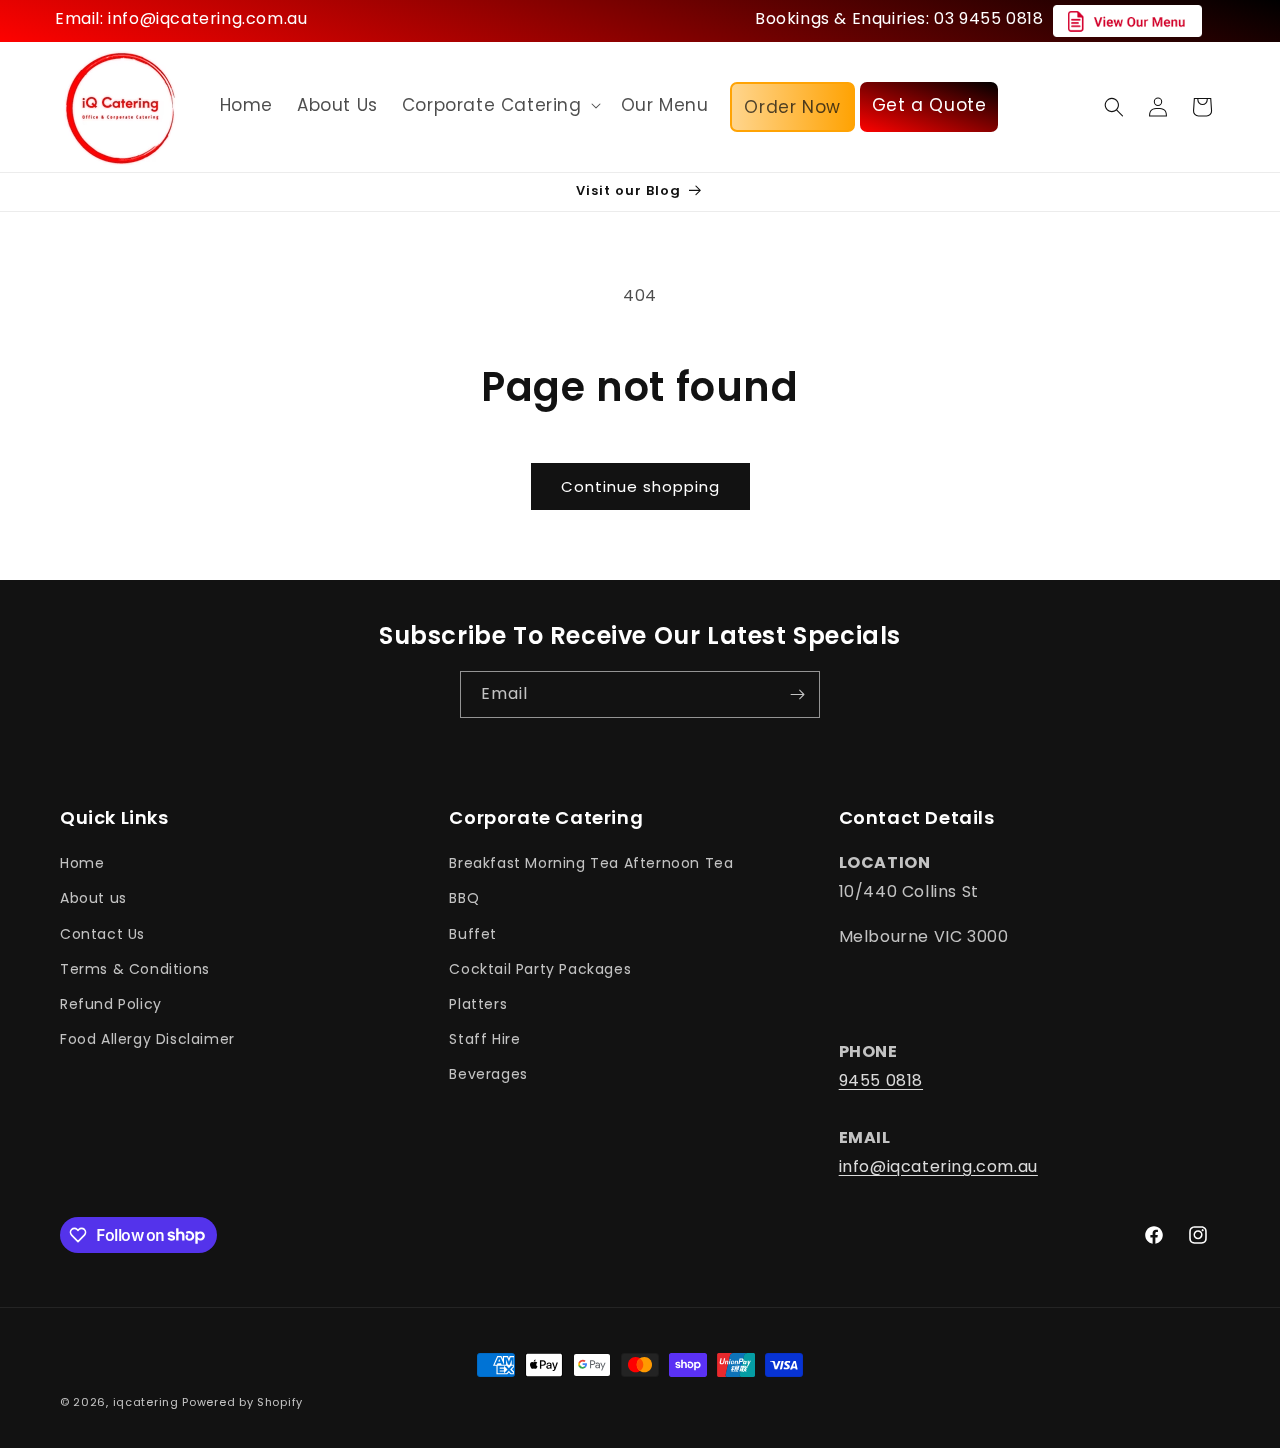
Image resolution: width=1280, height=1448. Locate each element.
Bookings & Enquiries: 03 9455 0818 (899, 18)
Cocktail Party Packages (540, 969)
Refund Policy (111, 1005)
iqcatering (146, 1402)
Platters (478, 1005)
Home (82, 864)
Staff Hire (484, 1040)
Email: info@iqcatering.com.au (181, 18)
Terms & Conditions (135, 969)
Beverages (488, 1075)
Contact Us (102, 934)
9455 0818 (881, 1080)
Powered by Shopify (242, 1402)
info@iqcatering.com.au (938, 1167)
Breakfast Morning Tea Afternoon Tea (591, 864)
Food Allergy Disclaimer (147, 1040)
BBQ (464, 899)
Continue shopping (640, 486)
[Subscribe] (797, 694)
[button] (499, 105)
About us (93, 899)
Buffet (473, 934)
